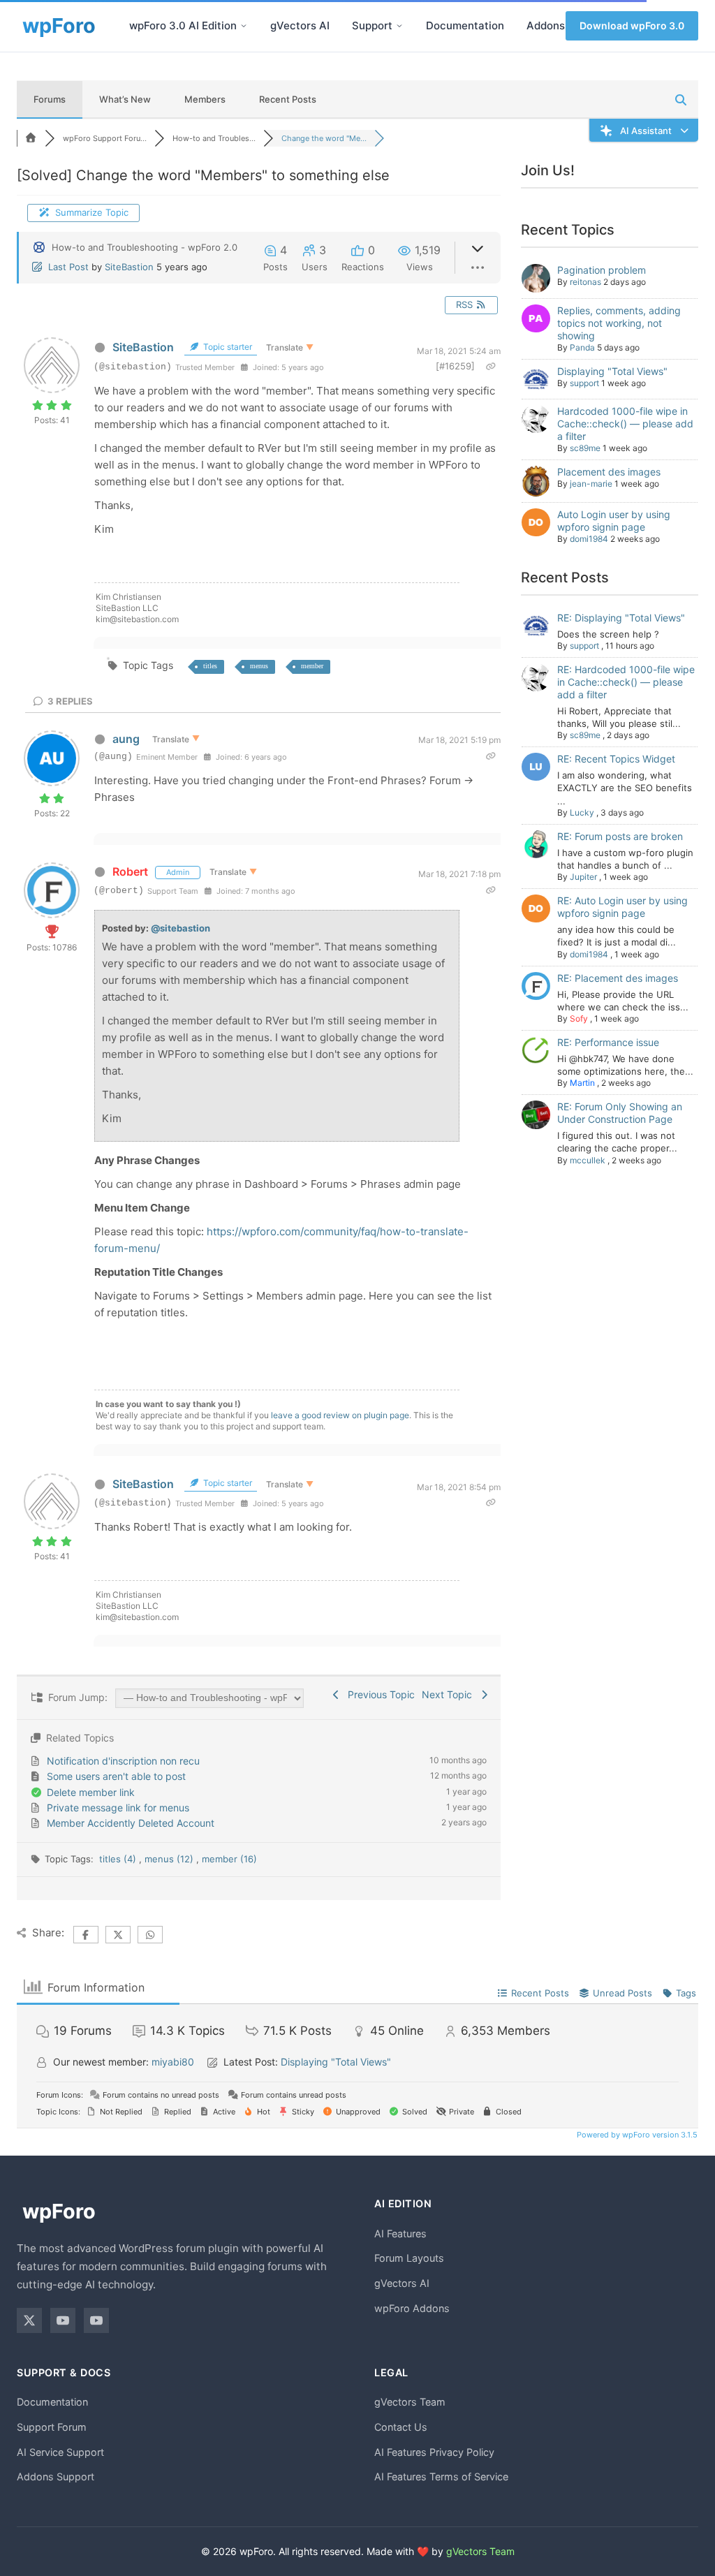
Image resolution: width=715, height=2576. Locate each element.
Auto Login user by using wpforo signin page (614, 521)
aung (126, 739)
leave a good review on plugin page (340, 1415)
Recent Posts (288, 99)
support (584, 383)
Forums (50, 99)
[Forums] (31, 138)
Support (372, 25)
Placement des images (609, 472)
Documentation (465, 25)
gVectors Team (410, 2402)
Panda (582, 347)
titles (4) (119, 1859)
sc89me (585, 448)
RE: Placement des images (618, 978)
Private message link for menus (118, 1808)
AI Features (400, 2233)
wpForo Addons (412, 2308)
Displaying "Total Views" (612, 371)
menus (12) (170, 1859)
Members (205, 99)
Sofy (579, 1018)
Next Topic (450, 1694)
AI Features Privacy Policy (434, 2452)
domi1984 (589, 539)
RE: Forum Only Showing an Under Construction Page (620, 1113)
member (312, 666)
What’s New (125, 99)
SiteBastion (129, 267)
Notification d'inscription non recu (123, 1761)
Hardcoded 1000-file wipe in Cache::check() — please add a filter (625, 424)
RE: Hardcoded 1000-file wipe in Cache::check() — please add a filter (626, 682)
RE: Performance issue (608, 1042)
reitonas (585, 282)
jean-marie (591, 484)
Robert (130, 871)
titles (210, 666)
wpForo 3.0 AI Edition (183, 25)
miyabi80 (173, 2062)
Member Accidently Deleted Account (131, 1823)
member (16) (229, 1859)
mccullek (588, 1160)
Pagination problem (602, 270)
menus (259, 666)
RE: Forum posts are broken (620, 836)
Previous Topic (378, 1694)
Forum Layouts (409, 2258)
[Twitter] (29, 2320)
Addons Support (56, 2476)
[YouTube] (63, 2320)
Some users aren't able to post (116, 1776)
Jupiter (583, 877)
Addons (546, 25)
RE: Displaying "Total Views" (621, 618)
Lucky (582, 812)
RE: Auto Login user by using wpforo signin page (622, 907)
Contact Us (401, 2427)
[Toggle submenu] (244, 26)
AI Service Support (60, 2452)
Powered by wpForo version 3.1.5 (636, 2135)
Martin (582, 1083)
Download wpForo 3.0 (632, 25)
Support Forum (52, 2427)
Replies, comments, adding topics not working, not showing (619, 323)
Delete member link (91, 1792)
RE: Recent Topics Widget (616, 759)
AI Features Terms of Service (441, 2476)
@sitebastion (180, 928)
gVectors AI (300, 25)
